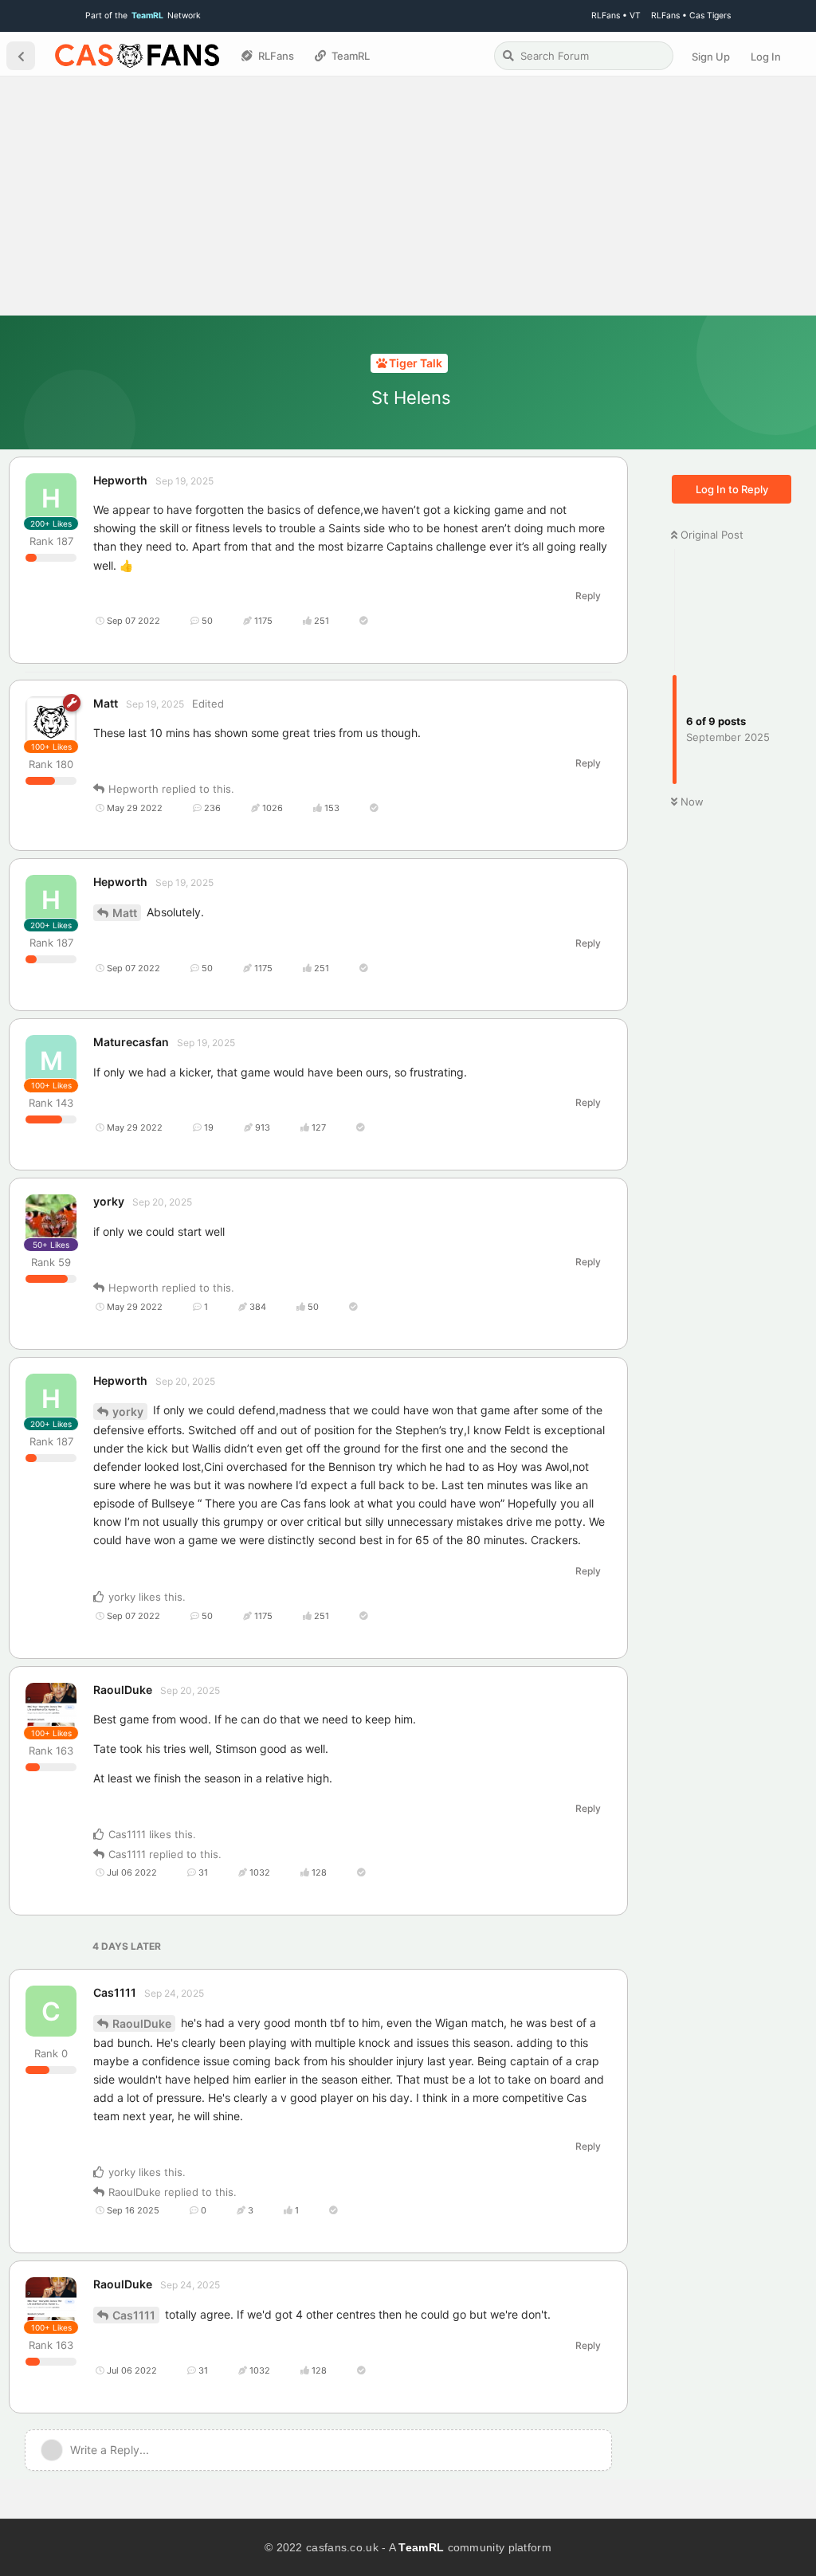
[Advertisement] (408, 196)
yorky (128, 1412)
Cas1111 (134, 2315)
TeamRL (421, 2547)
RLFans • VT (616, 16)
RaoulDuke (142, 2023)
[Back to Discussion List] (21, 56)
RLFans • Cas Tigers (691, 16)
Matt (125, 913)
